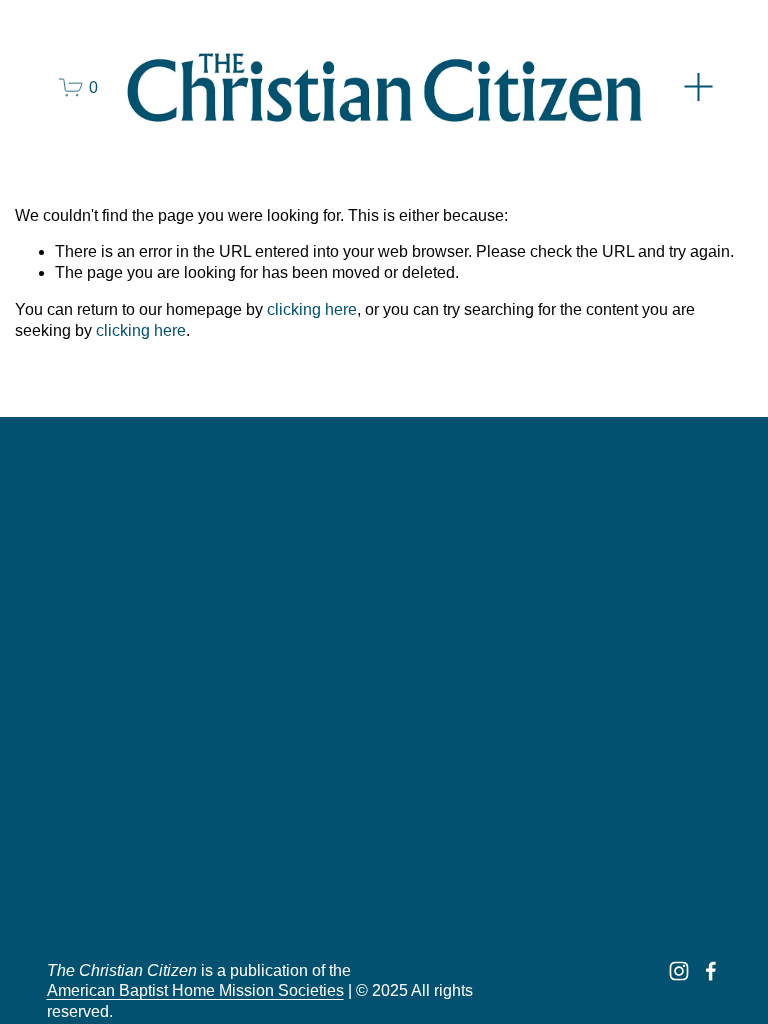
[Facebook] (711, 971)
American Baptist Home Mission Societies (195, 990)
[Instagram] (679, 971)
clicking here (312, 309)
